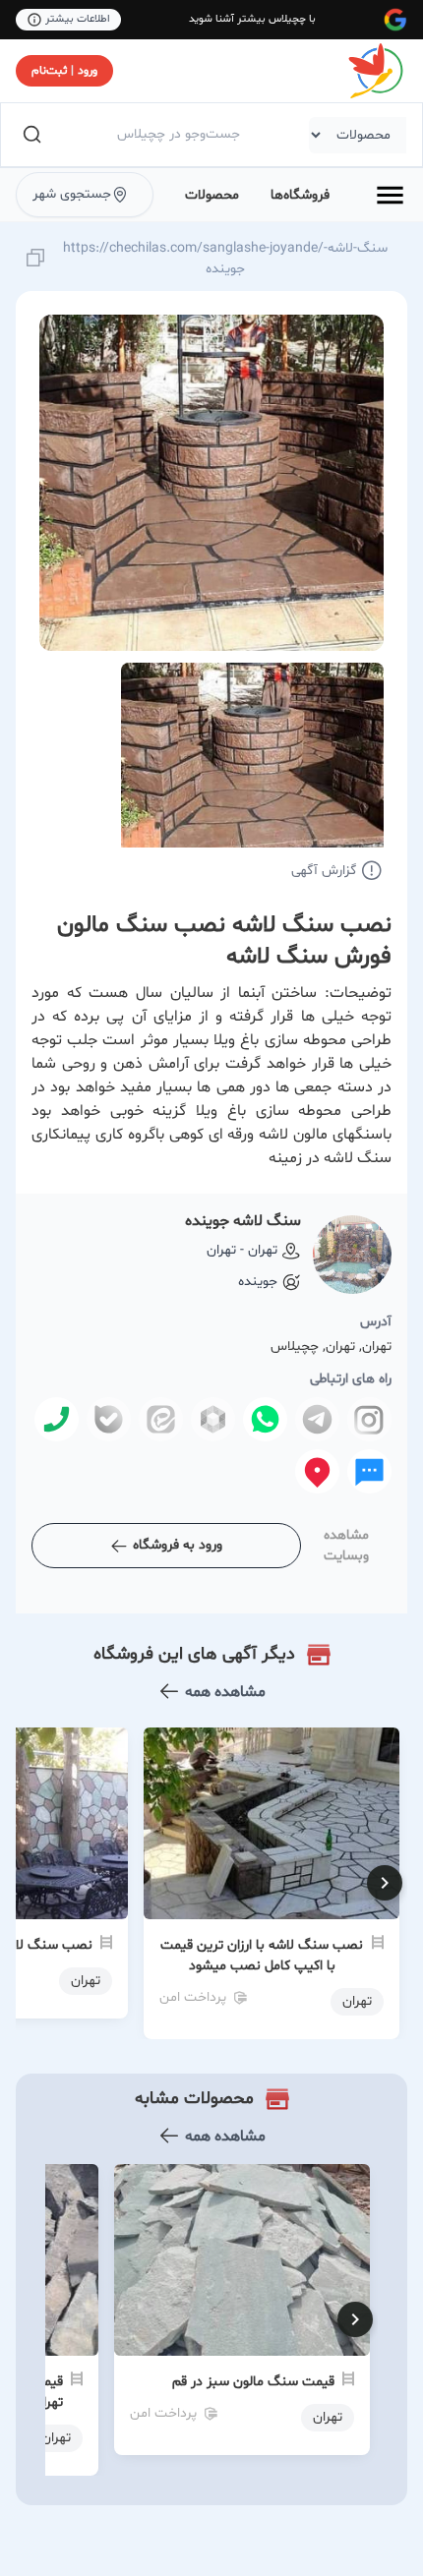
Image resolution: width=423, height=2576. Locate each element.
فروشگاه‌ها (300, 195)
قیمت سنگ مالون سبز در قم (253, 2382)
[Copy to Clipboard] (35, 259)
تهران (328, 2417)
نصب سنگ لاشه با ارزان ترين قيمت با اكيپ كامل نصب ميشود (262, 1956)
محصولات (212, 195)
